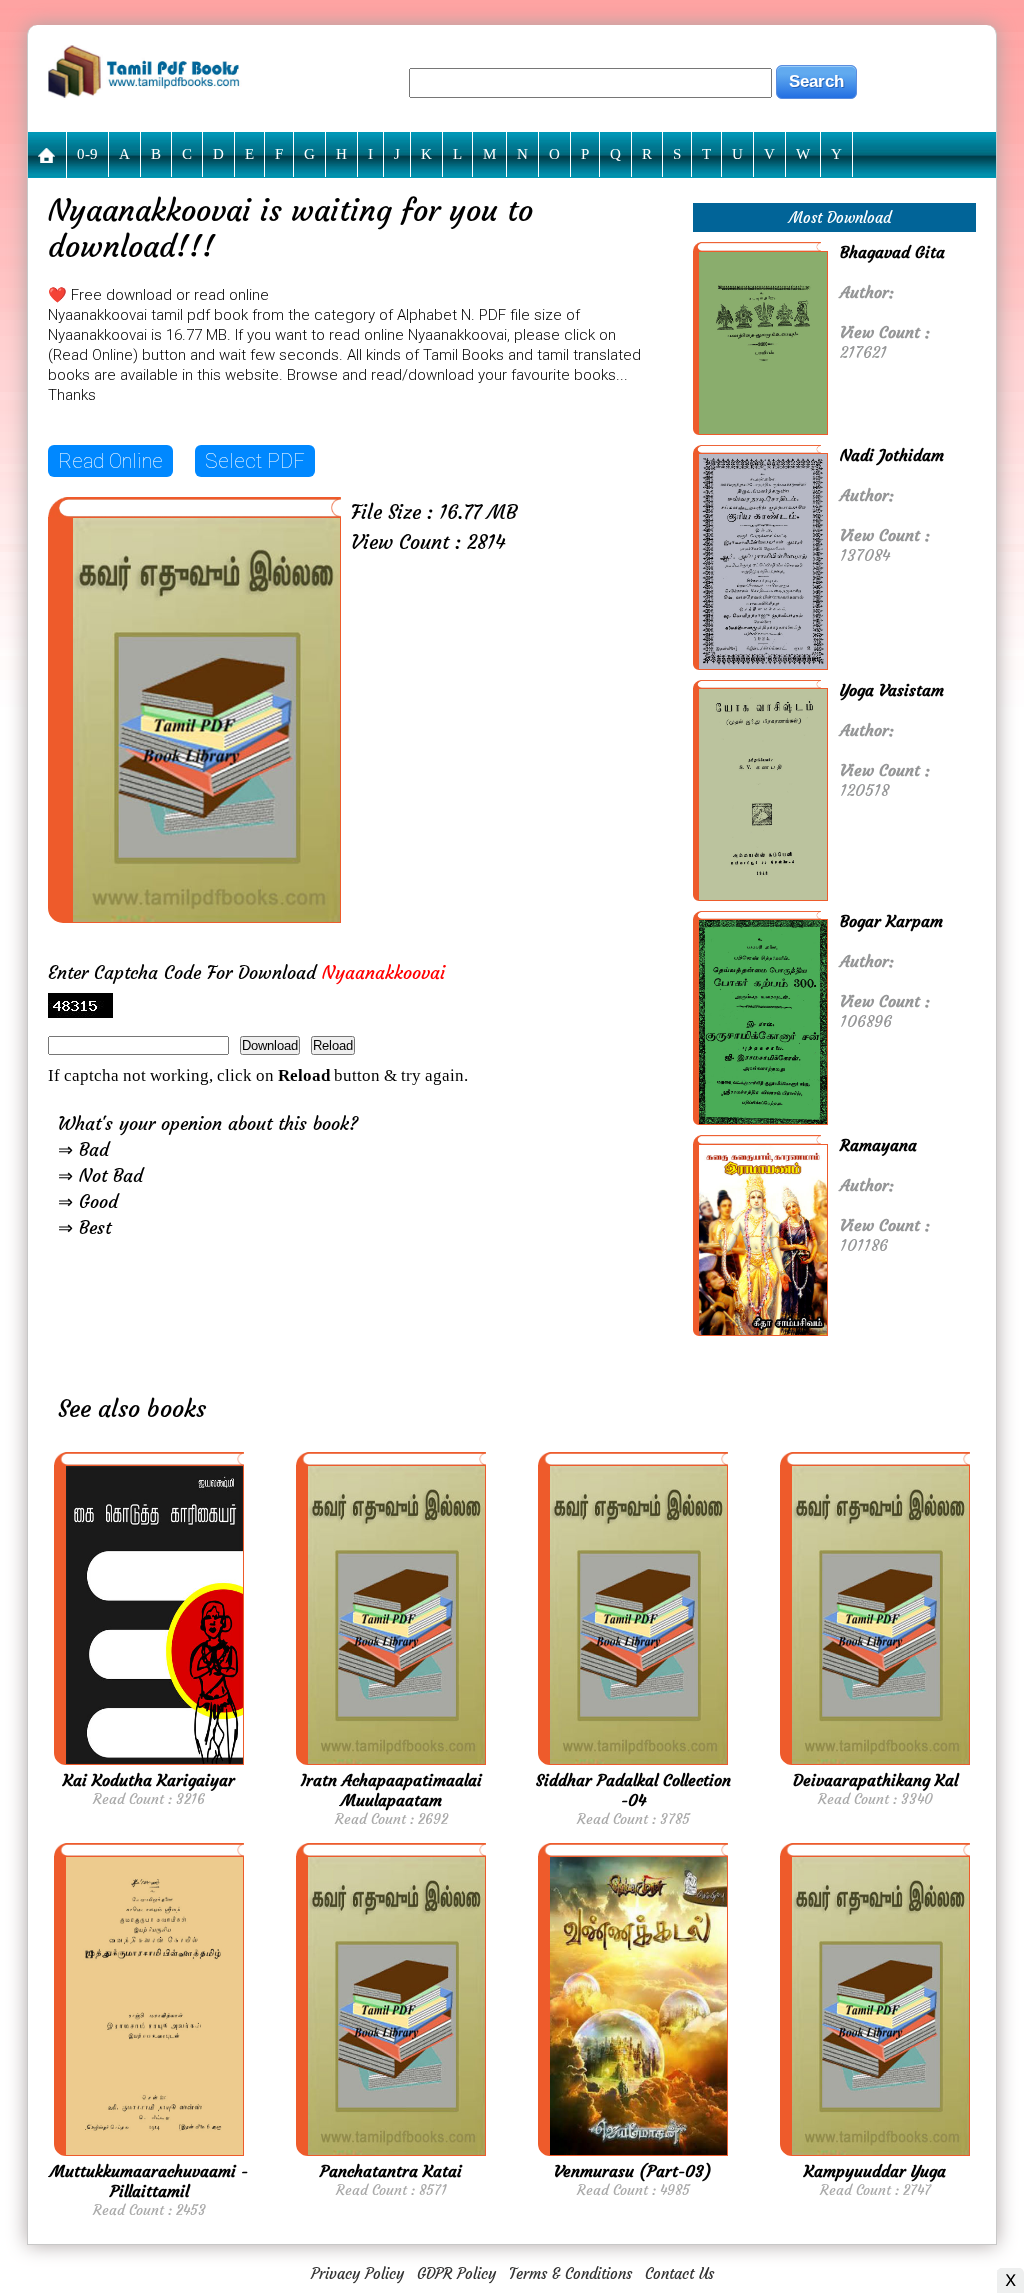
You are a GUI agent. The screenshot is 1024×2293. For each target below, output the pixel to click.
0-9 (87, 154)
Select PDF (255, 461)
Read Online (110, 461)
